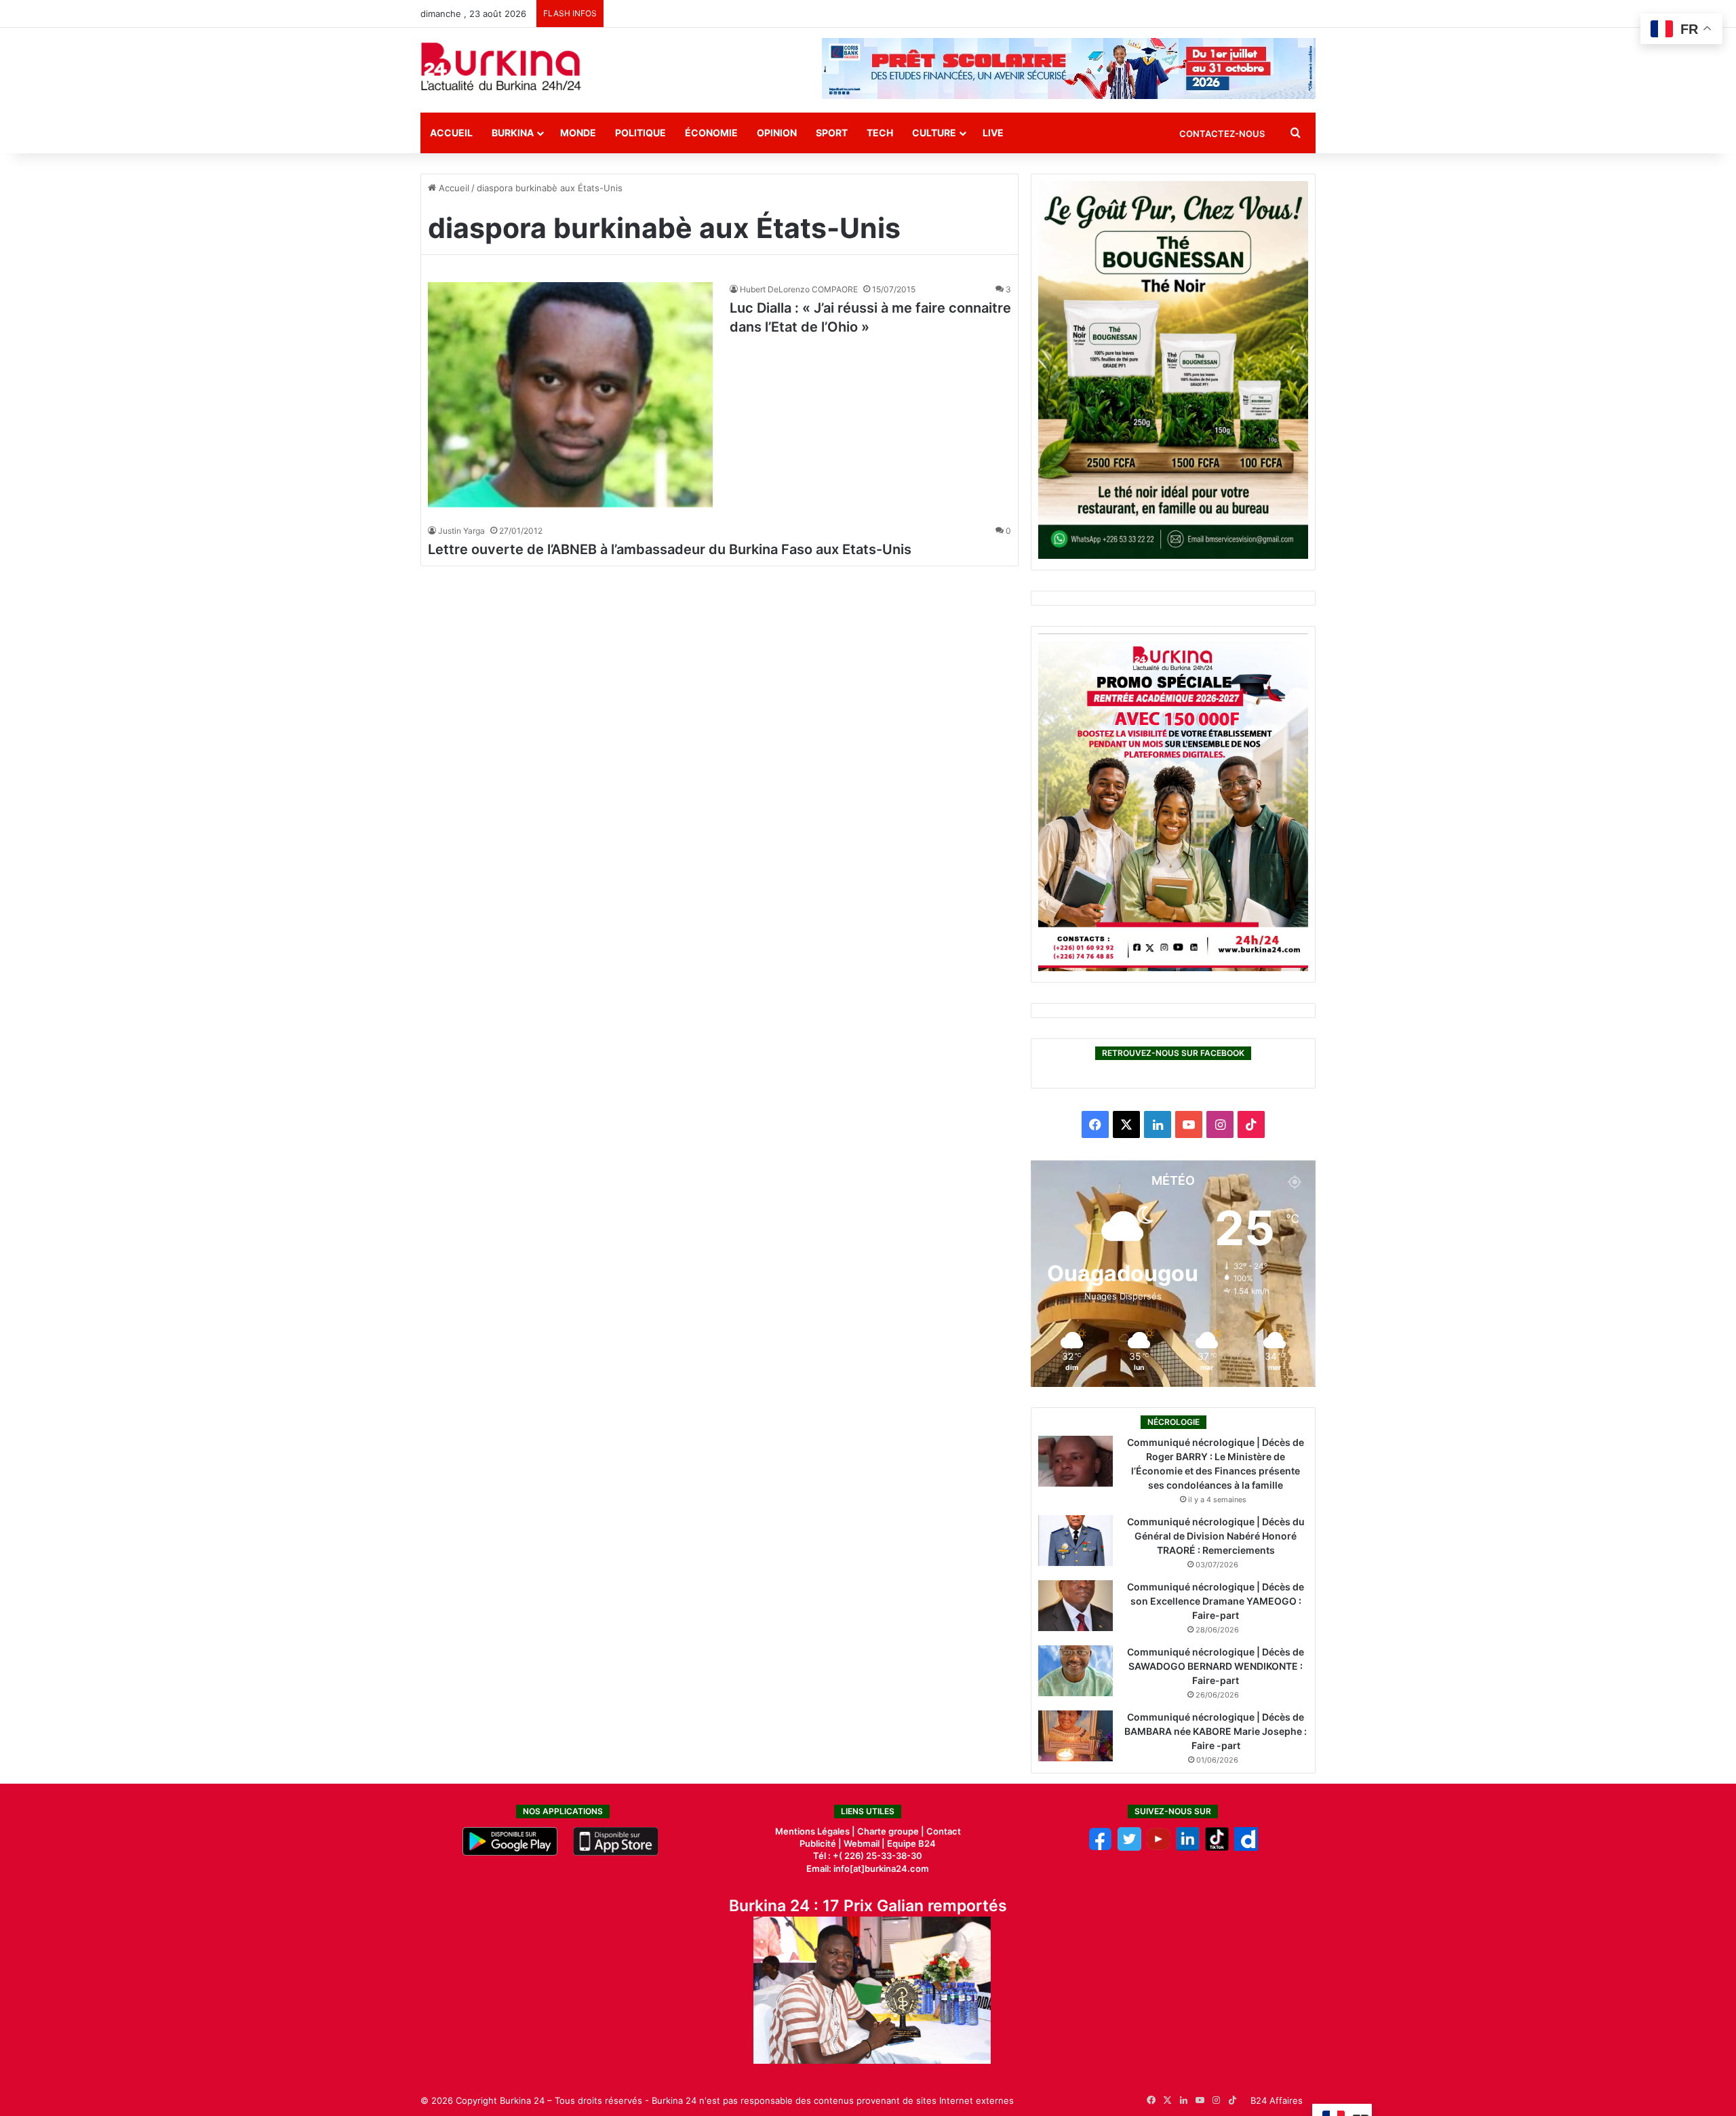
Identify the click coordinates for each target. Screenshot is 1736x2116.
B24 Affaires (1277, 2100)
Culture (934, 133)
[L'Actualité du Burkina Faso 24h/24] (501, 66)
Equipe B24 (910, 1843)
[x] (1129, 1847)
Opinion (777, 133)
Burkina (513, 133)
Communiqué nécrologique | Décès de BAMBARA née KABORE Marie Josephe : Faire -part (1216, 1731)
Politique (640, 133)
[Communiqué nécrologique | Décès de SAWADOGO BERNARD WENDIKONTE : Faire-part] (1076, 1671)
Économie (711, 133)
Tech (880, 133)
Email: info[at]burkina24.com (868, 1868)
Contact (944, 1831)
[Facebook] (1100, 1847)
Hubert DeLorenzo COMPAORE (799, 289)
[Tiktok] (1217, 1847)
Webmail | (864, 1843)
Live (993, 133)
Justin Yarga (461, 531)
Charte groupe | (892, 1831)
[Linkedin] (1188, 1847)
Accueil (451, 133)
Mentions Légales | (816, 1831)
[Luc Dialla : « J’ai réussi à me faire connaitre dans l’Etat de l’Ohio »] (570, 395)
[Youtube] (1159, 1847)
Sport (832, 133)
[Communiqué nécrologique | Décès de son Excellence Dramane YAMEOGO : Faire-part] (1076, 1606)
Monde (578, 133)
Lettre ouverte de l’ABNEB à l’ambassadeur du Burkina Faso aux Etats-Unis (670, 549)
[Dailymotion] (1246, 1847)
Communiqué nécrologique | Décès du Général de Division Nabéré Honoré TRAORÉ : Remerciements (1216, 1536)
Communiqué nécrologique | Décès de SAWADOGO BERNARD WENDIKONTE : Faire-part (1216, 1666)
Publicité (818, 1843)
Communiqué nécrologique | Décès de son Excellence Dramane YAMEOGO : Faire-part (1216, 1601)
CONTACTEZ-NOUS (1222, 134)
